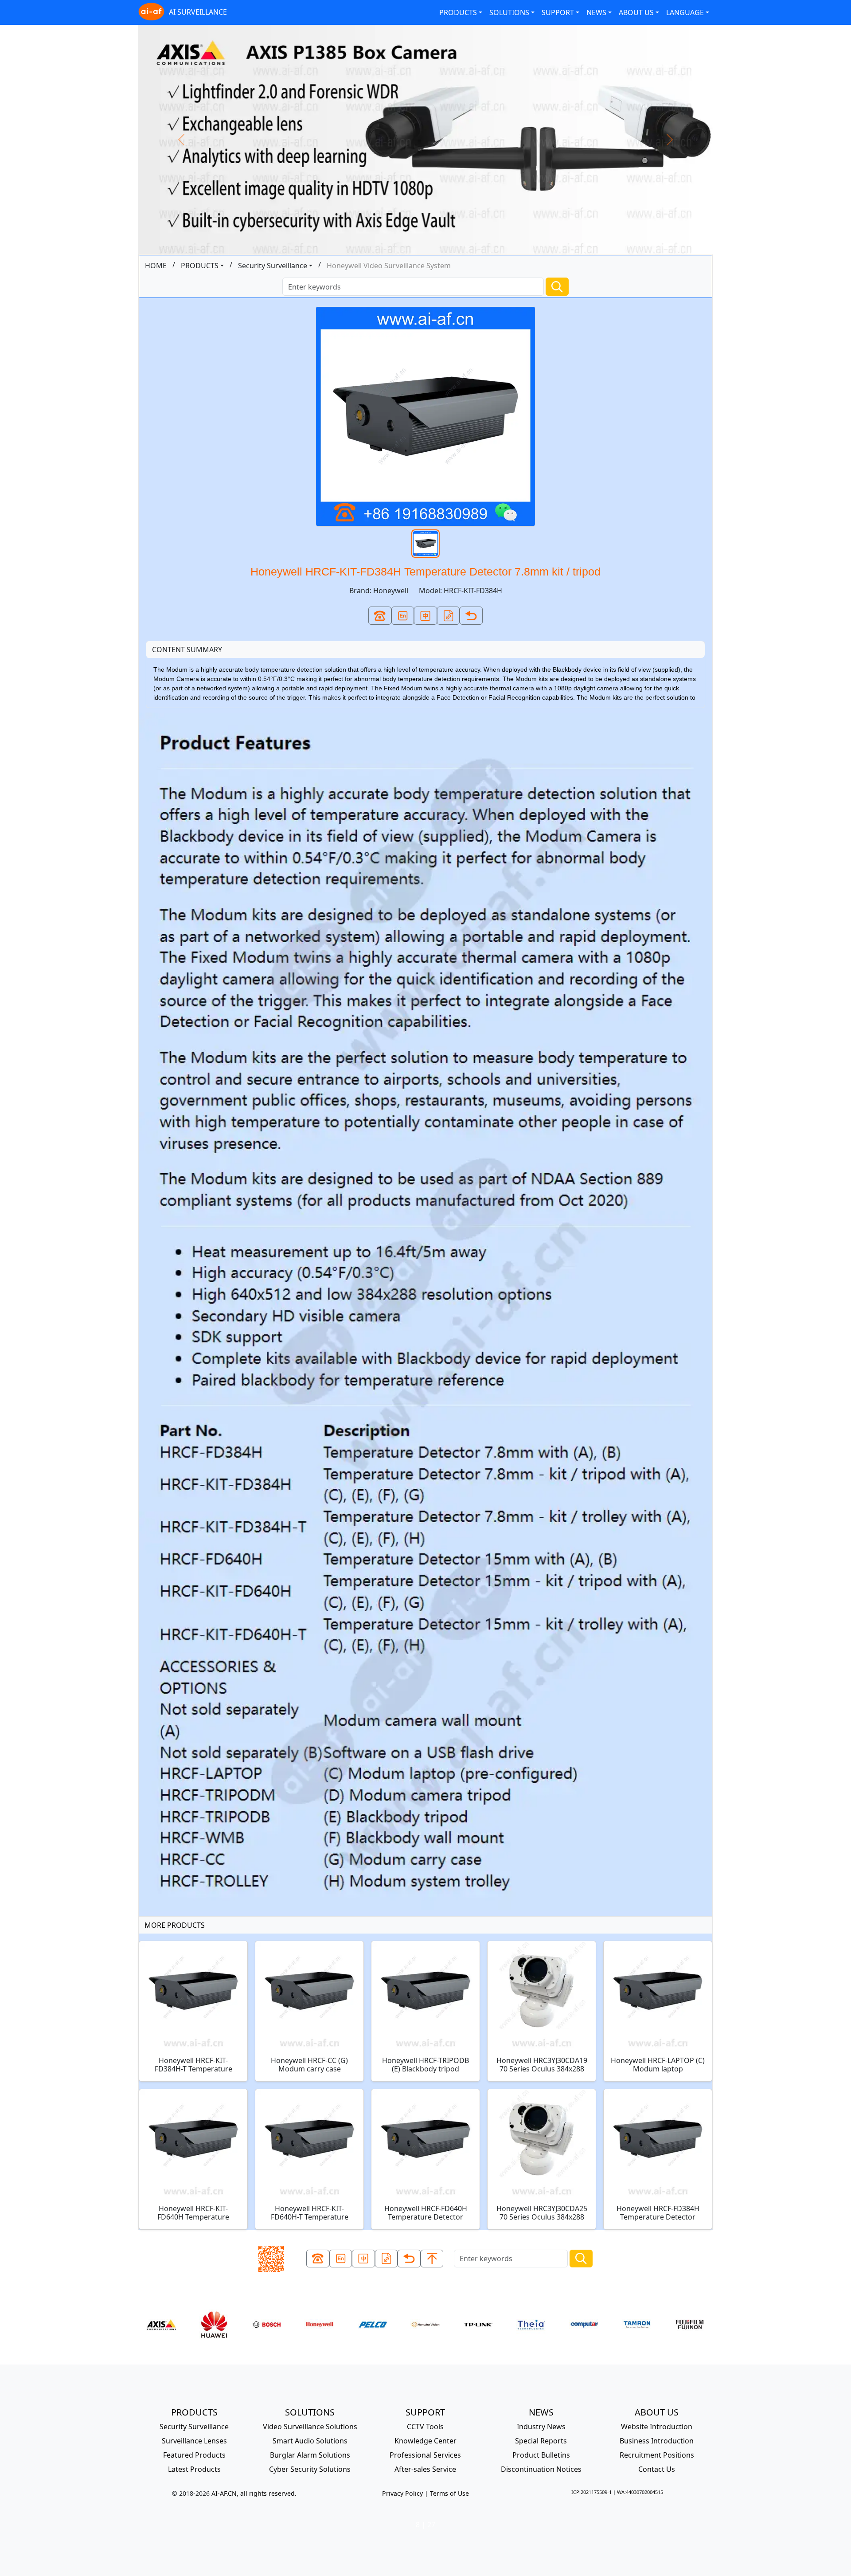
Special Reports (541, 2441)
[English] (403, 616)
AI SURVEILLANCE (198, 12)
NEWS (596, 12)
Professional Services (425, 2455)
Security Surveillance (273, 266)
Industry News (541, 2427)
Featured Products (194, 2455)
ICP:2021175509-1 (591, 2492)
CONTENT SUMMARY (187, 650)
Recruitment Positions (657, 2455)
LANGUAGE (685, 12)
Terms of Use (449, 2493)
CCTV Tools (425, 2427)
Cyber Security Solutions (310, 2469)
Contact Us (657, 2469)
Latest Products (194, 2469)
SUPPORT (558, 12)
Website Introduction (657, 2427)
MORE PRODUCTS (175, 1925)
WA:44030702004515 (640, 2492)
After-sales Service (425, 2469)
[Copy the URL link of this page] (449, 616)
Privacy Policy (402, 2493)
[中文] (425, 616)
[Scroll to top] (432, 2259)
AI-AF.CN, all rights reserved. (254, 2493)
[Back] (471, 616)
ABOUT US (636, 12)
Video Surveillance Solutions (310, 2427)
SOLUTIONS (509, 12)
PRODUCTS (458, 12)
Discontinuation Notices (541, 2469)
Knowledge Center (425, 2441)
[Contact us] (380, 616)
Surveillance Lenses (194, 2441)
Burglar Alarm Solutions (310, 2455)
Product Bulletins (541, 2455)
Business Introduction (657, 2441)
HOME (156, 266)
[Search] (557, 287)
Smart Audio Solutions (310, 2441)
